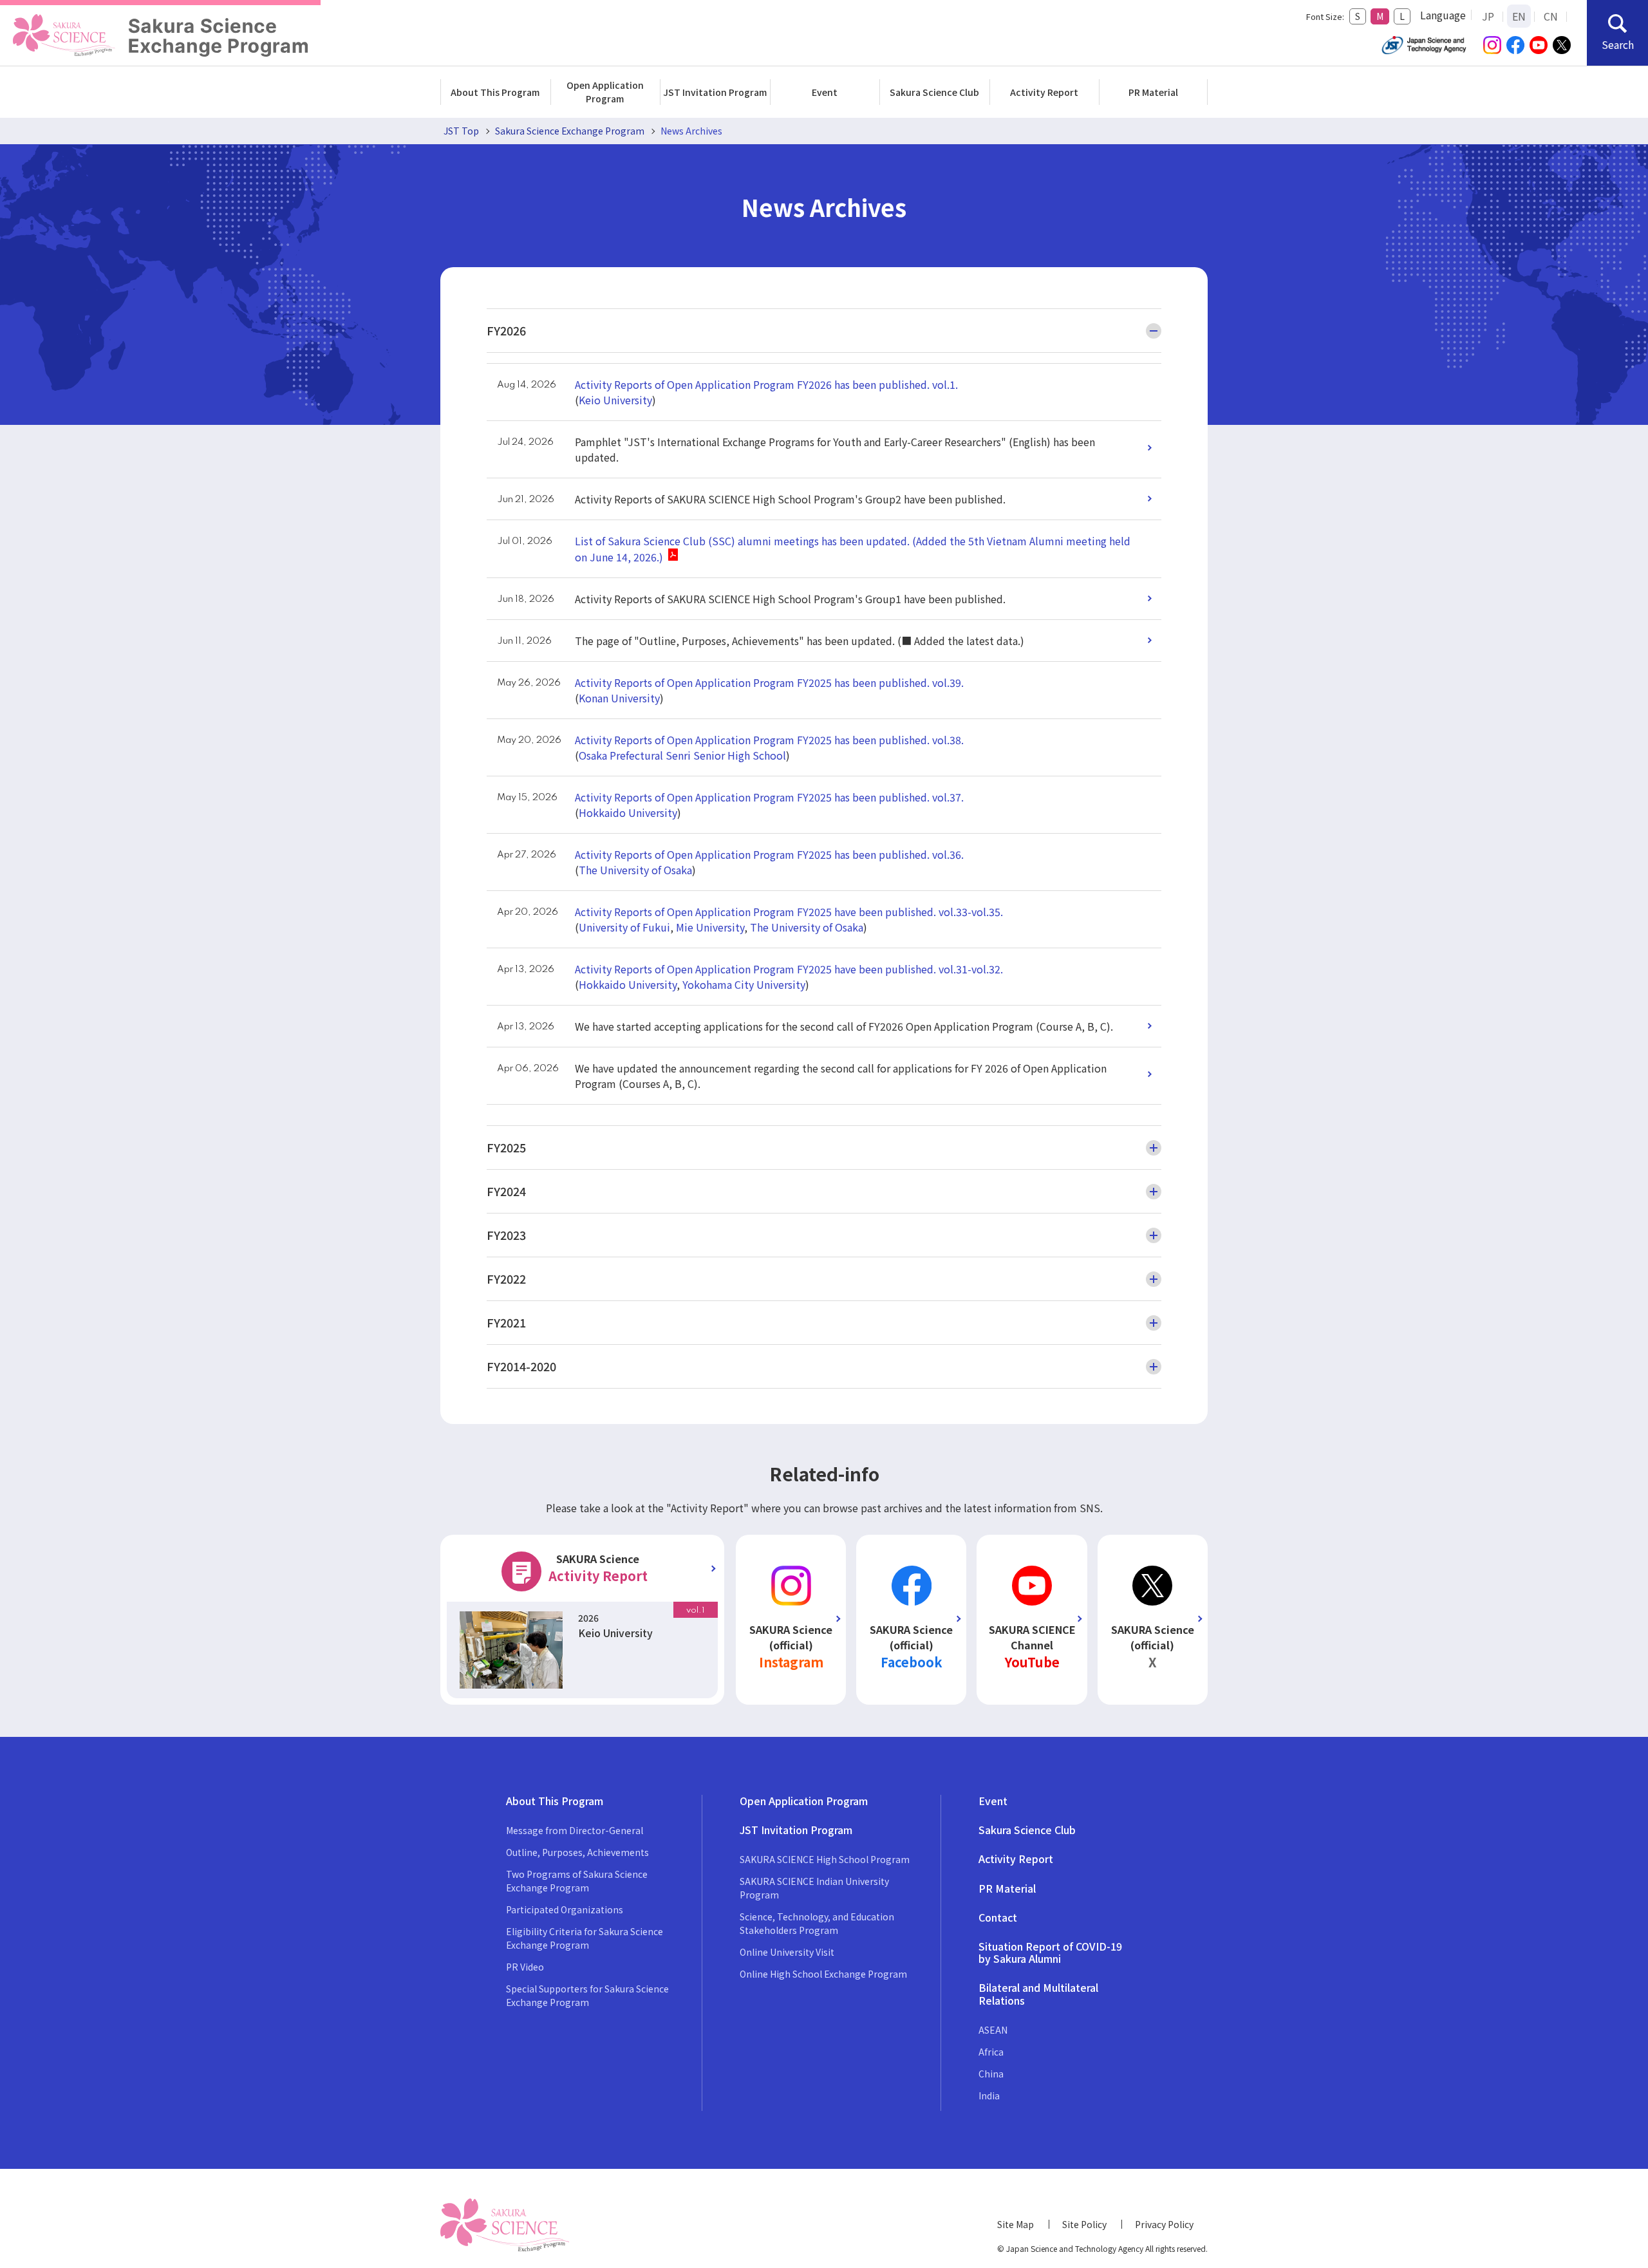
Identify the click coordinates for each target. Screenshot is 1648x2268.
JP (1488, 16)
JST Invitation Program (715, 92)
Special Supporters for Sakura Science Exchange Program (587, 1995)
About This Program (495, 92)
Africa (991, 2052)
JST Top (461, 131)
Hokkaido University (628, 812)
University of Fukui (624, 927)
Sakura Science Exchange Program (570, 131)
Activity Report (1044, 92)
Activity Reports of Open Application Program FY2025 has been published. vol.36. (769, 854)
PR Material (1153, 92)
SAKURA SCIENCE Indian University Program (814, 1888)
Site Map (1016, 2224)
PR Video (525, 1967)
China (991, 2074)
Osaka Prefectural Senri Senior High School (682, 755)
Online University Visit (787, 1952)
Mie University (710, 927)
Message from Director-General (575, 1830)
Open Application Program (605, 92)
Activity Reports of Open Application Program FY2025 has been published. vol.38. (769, 740)
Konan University (619, 698)
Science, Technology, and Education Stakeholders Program (817, 1923)
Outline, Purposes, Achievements (577, 1852)
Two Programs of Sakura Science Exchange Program (577, 1881)
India (989, 2095)
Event (825, 92)
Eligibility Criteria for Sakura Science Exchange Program (585, 1938)
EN (1519, 16)
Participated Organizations (565, 1909)
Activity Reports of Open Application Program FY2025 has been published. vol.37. (769, 797)
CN (1551, 16)
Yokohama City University (744, 984)
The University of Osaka (635, 870)
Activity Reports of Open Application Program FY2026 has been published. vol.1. (766, 384)
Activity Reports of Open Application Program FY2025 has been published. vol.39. (769, 682)
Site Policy (1084, 2224)
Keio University (615, 400)
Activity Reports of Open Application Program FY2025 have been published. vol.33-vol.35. (789, 912)
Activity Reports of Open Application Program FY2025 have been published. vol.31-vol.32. (789, 969)
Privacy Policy (1164, 2224)
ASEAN (993, 2030)
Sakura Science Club (934, 92)
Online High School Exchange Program (823, 1974)
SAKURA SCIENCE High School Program (825, 1859)
